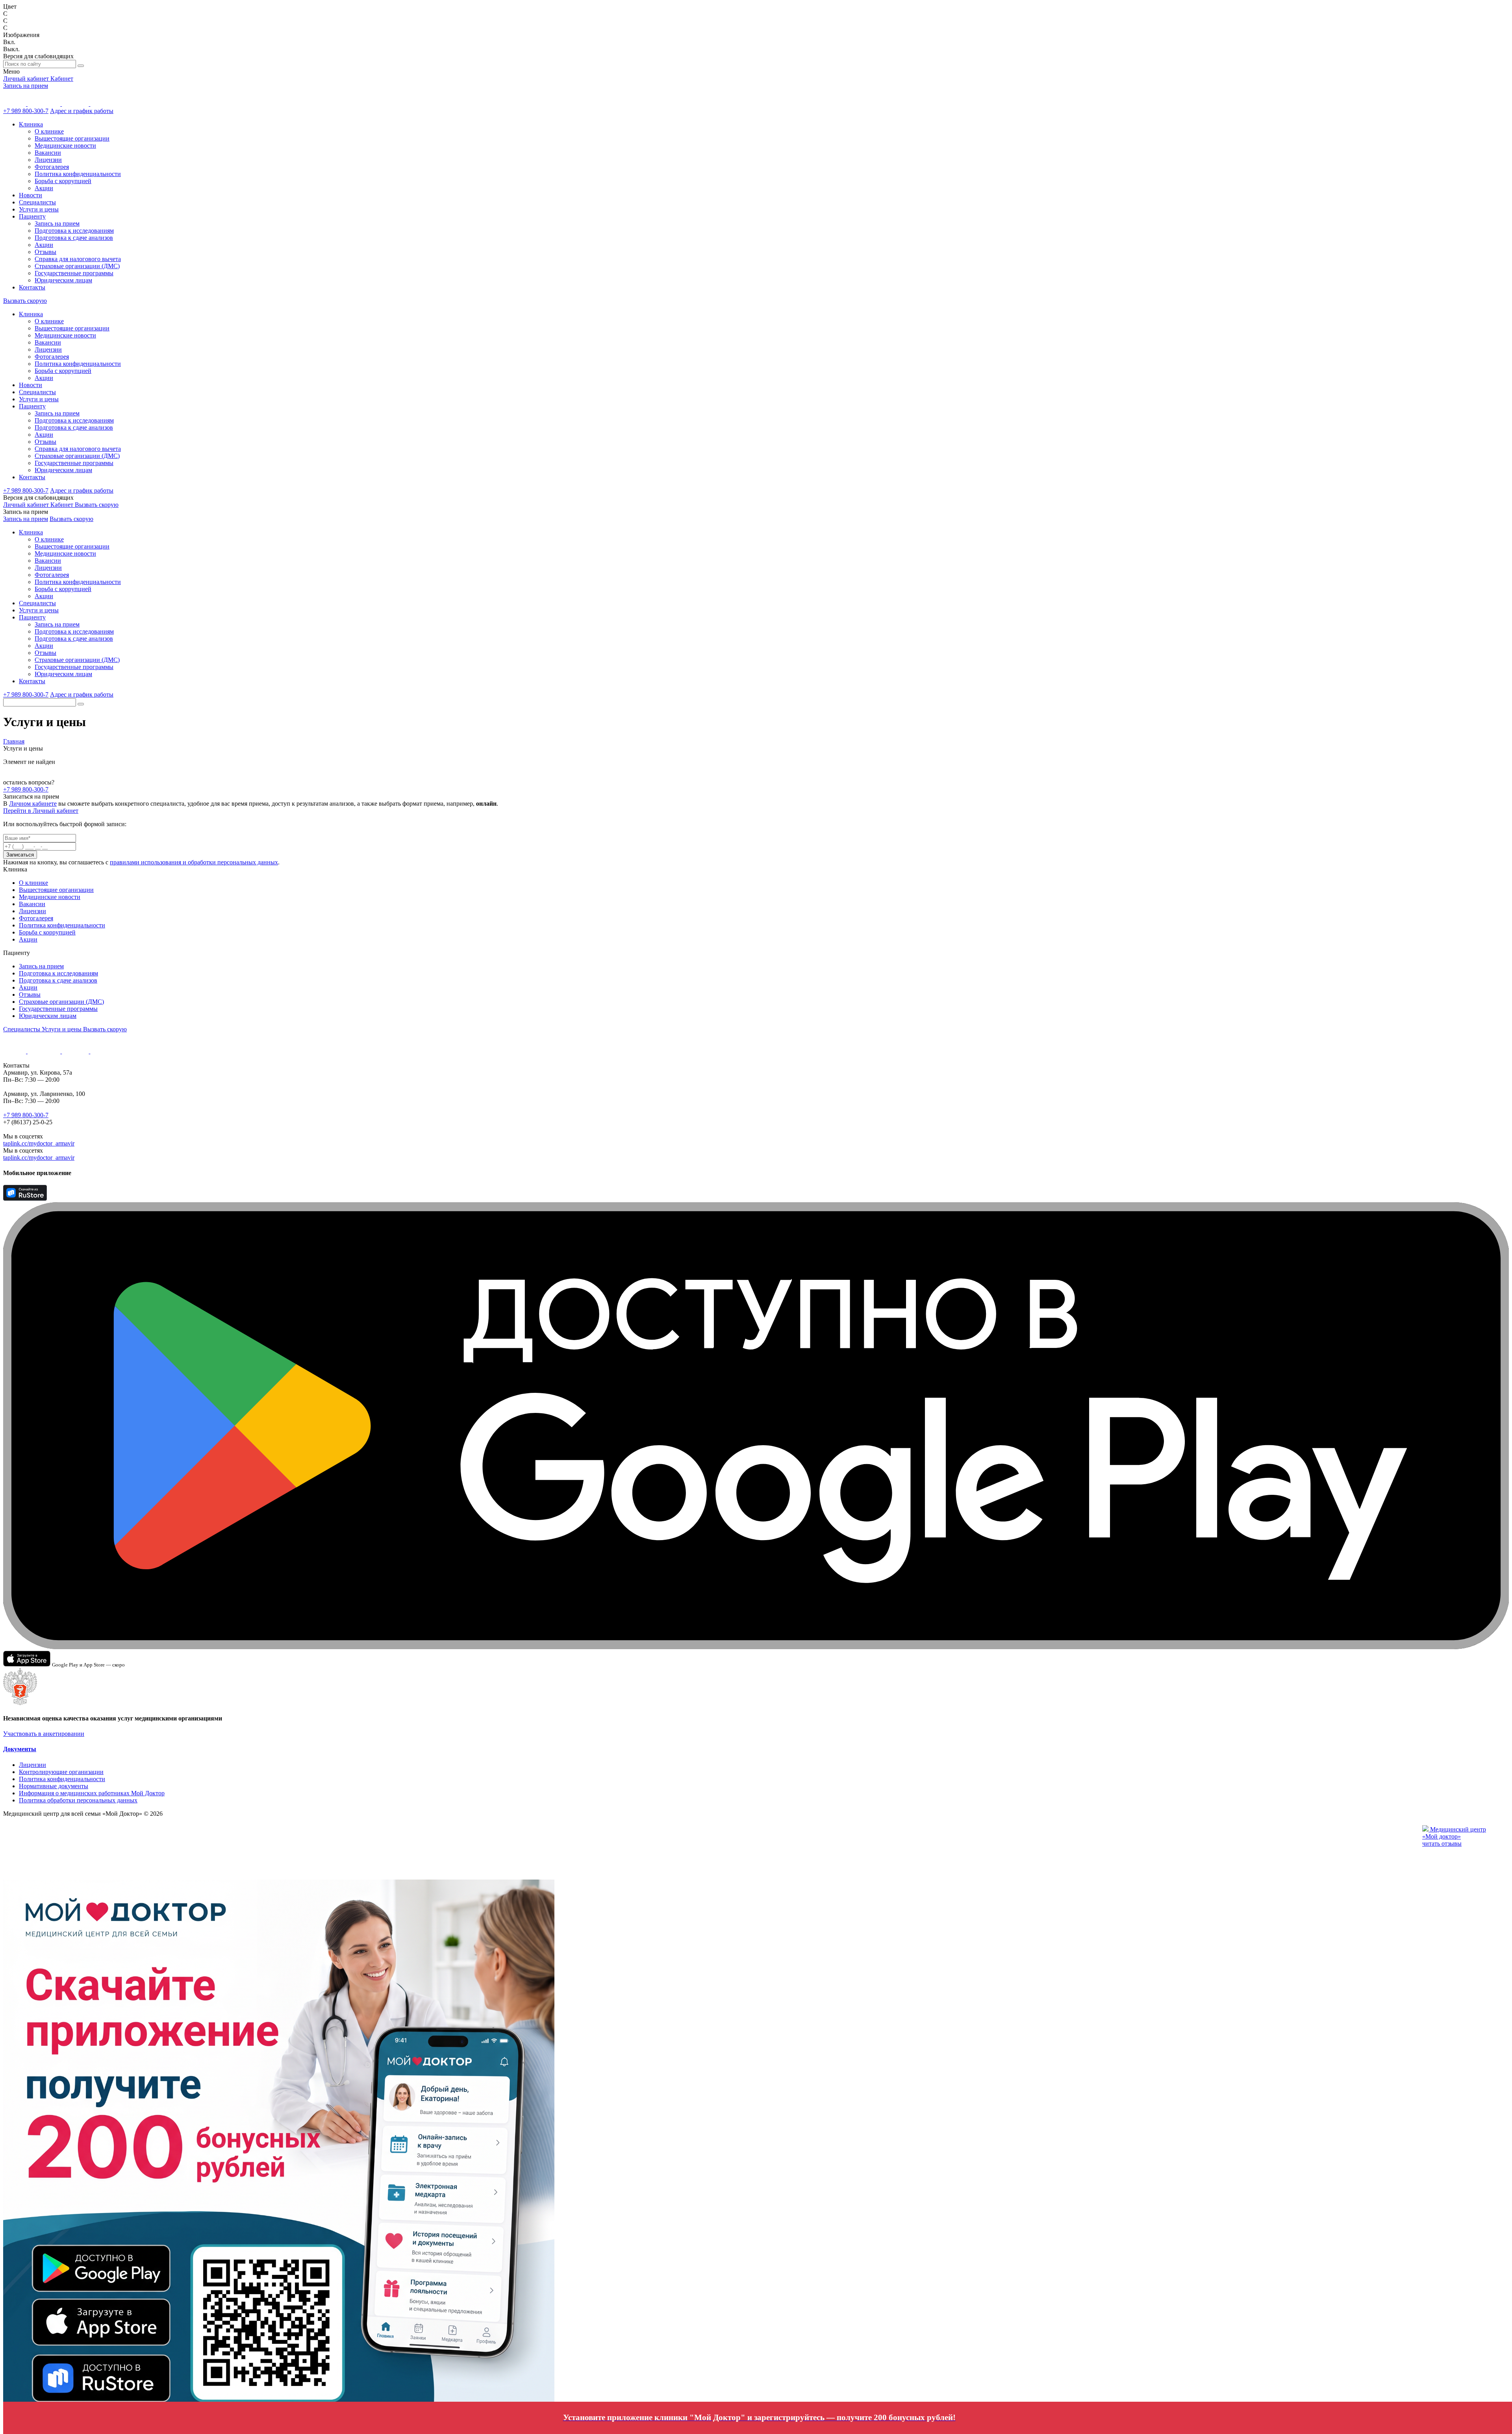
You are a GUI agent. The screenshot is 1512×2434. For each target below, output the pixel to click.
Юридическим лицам (63, 280)
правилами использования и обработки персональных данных (194, 862)
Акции (44, 188)
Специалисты (37, 202)
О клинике (49, 131)
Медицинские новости (65, 146)
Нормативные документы (54, 1786)
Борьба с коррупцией (63, 181)
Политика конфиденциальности (78, 174)
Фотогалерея (52, 167)
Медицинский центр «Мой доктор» (1454, 1833)
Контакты (32, 287)
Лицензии (48, 160)
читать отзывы (1442, 1844)
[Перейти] (417, 2313)
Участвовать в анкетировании (44, 1734)
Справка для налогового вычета (78, 259)
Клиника (31, 124)
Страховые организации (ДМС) (77, 266)
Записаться (20, 855)
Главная (14, 741)
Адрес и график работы (82, 111)
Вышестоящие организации (72, 138)
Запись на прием (26, 86)
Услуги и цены (39, 209)
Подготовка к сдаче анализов (74, 238)
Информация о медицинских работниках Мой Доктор (92, 1793)
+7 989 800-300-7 (26, 111)
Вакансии (48, 153)
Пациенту (32, 216)
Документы (20, 1749)
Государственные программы (74, 273)
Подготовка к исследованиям (74, 231)
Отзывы (45, 252)
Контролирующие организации (61, 1772)
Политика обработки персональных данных (78, 1800)
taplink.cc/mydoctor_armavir (39, 1143)
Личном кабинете (33, 804)
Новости (31, 195)
